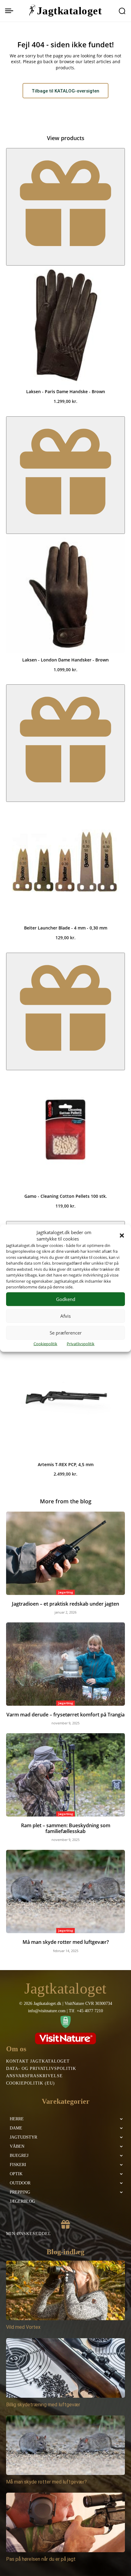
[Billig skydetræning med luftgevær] (65, 2368)
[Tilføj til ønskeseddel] (65, 207)
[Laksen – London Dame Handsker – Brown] (65, 593)
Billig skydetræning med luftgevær (43, 2405)
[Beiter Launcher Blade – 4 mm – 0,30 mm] (65, 861)
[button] (122, 1235)
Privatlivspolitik (81, 1343)
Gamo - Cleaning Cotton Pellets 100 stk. (66, 1196)
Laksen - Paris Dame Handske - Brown (66, 391)
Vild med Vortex (23, 2327)
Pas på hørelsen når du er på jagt (41, 2559)
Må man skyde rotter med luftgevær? (66, 1942)
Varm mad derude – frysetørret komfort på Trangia (65, 1715)
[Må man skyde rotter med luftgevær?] (65, 1891)
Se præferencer (66, 1333)
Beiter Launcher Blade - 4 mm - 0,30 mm (66, 928)
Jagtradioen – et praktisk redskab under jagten (65, 1604)
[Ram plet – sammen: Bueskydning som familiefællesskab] (65, 1775)
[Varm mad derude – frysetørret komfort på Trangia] (65, 1664)
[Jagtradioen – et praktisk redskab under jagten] (65, 1553)
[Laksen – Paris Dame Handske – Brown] (65, 325)
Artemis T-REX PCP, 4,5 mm (66, 1464)
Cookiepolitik (45, 1343)
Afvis (65, 1316)
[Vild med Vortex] (65, 2290)
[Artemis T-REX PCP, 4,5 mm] (65, 1398)
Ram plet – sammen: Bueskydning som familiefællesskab (66, 1828)
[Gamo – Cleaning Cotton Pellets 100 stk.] (65, 1130)
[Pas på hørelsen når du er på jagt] (65, 2522)
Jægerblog (66, 1592)
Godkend (66, 1299)
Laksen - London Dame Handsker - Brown (65, 660)
